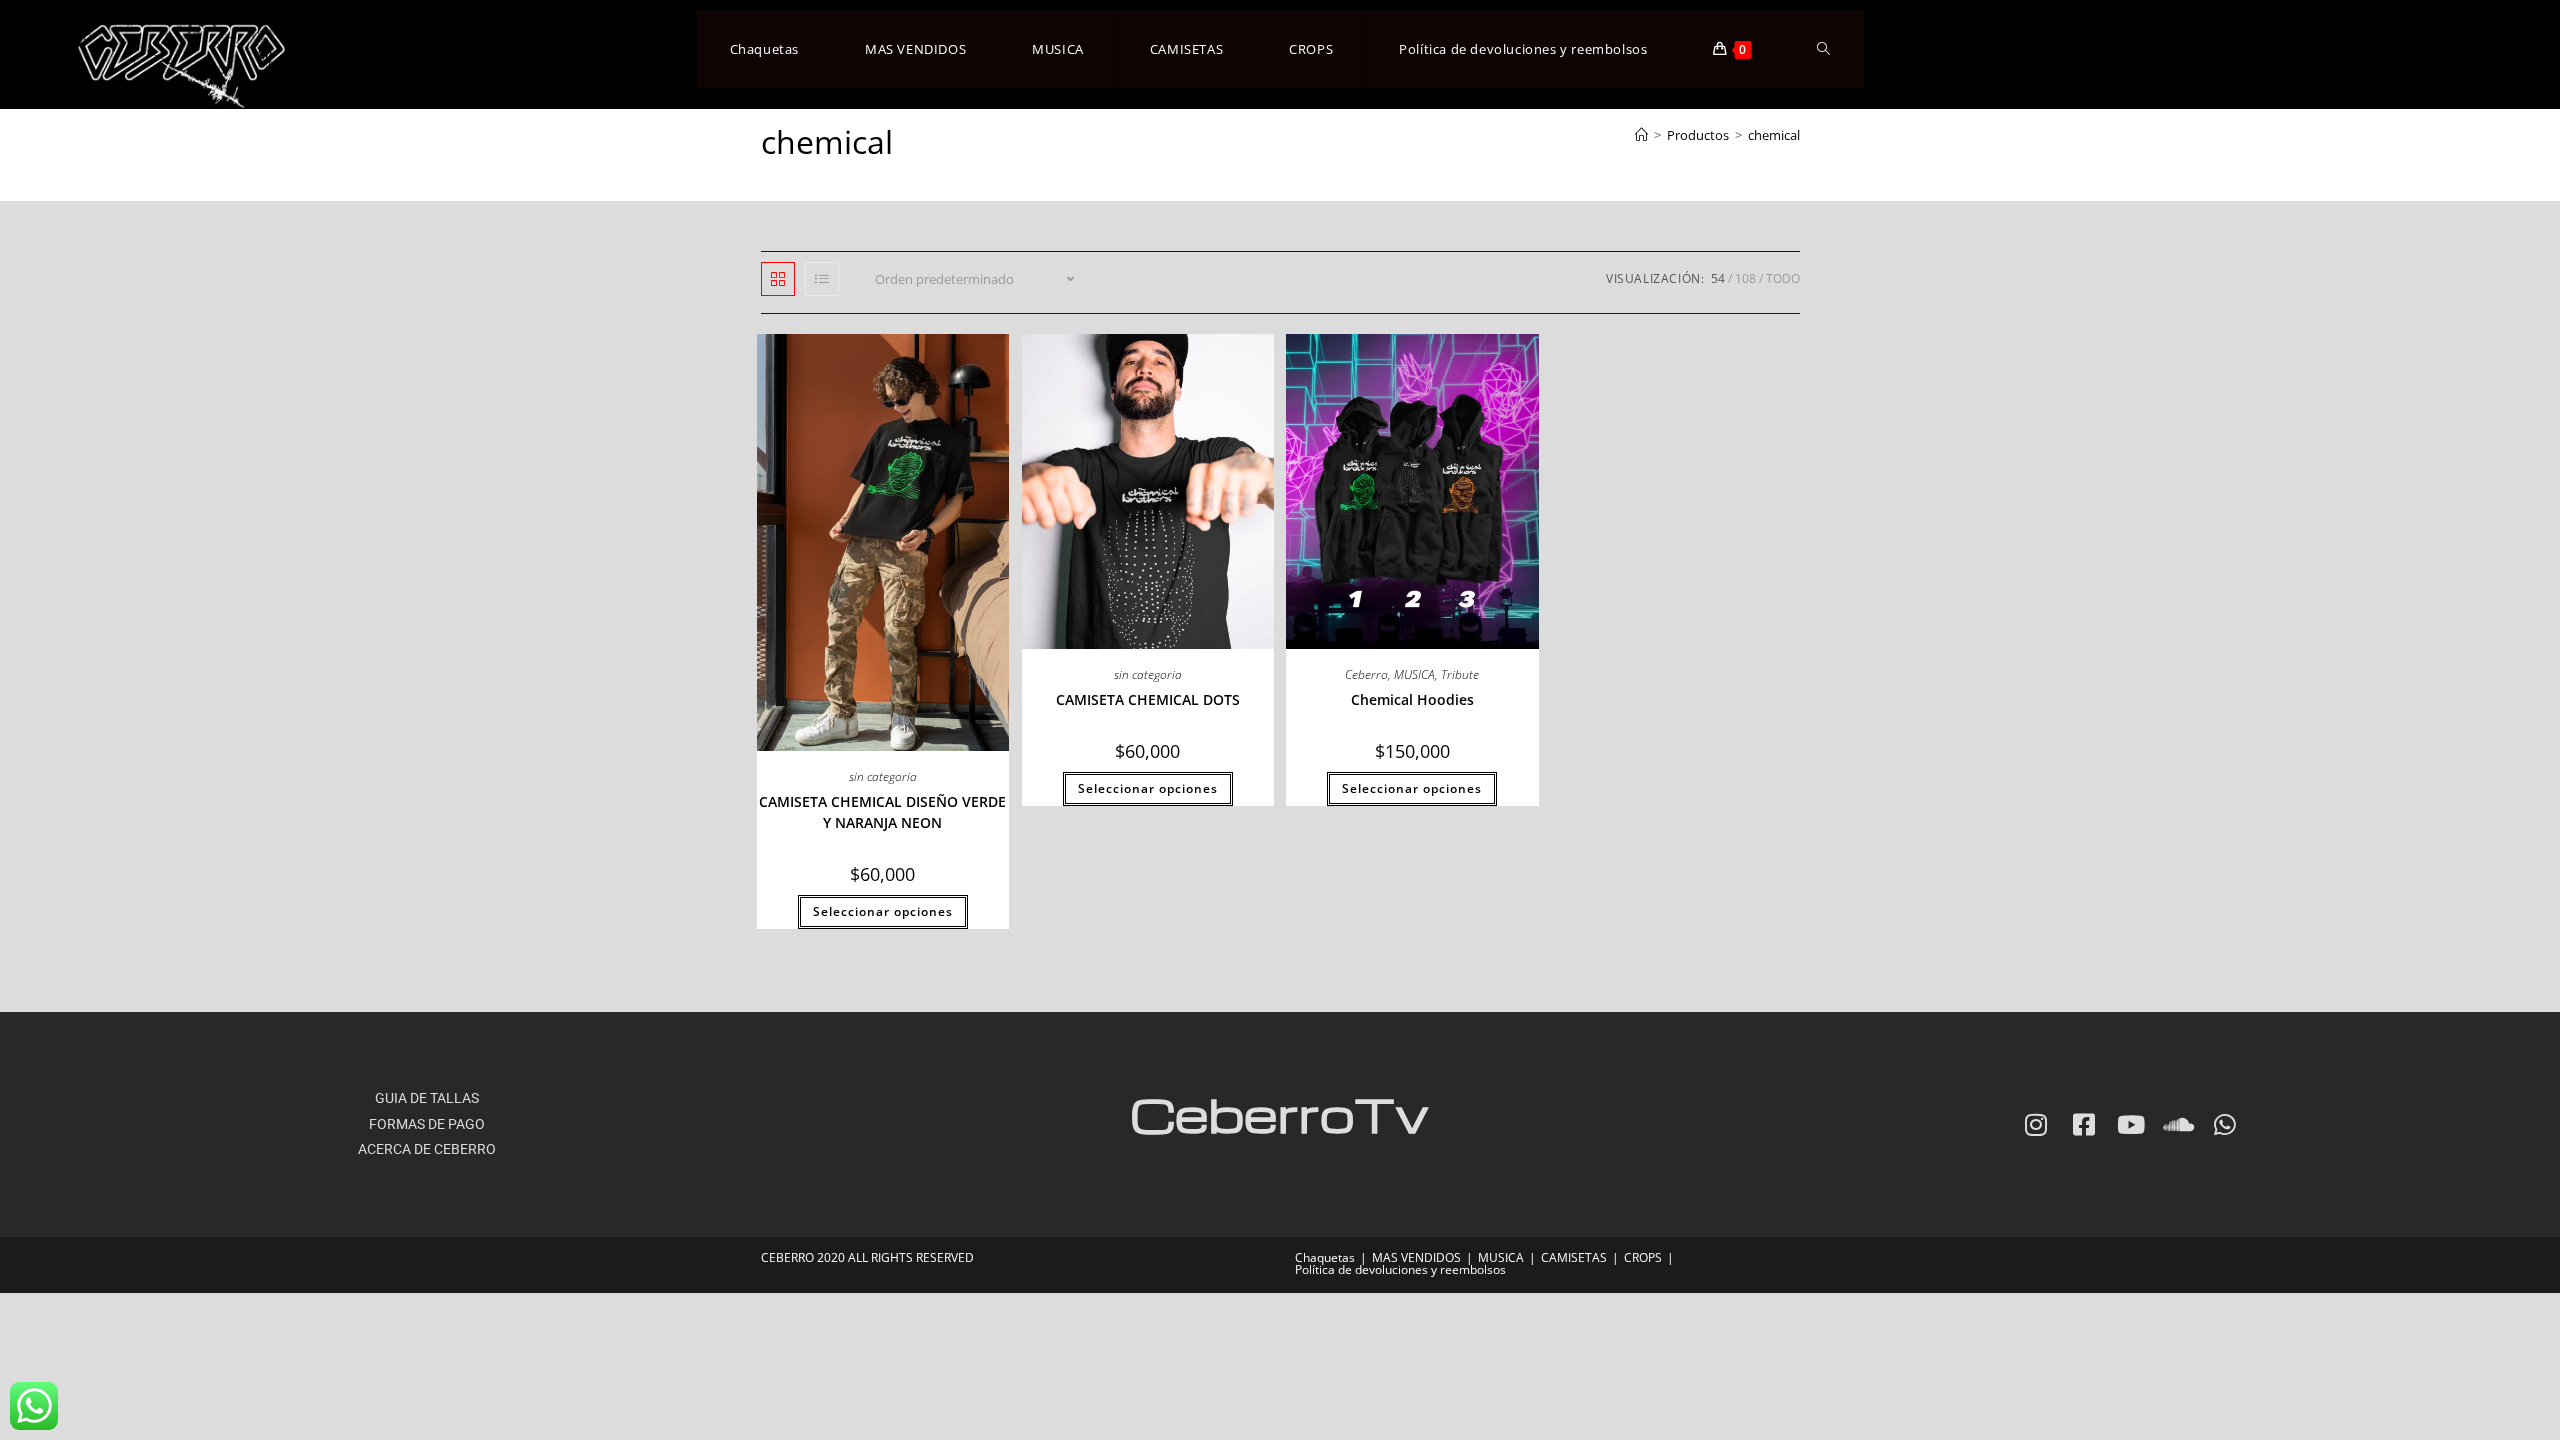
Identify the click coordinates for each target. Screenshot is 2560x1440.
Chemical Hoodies (1412, 699)
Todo (1783, 278)
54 (1718, 278)
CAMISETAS (1574, 1257)
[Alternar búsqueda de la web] (1823, 49)
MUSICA (1414, 674)
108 (1745, 278)
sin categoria (883, 776)
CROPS (1643, 1257)
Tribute (1460, 674)
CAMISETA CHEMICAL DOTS (1148, 699)
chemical (1774, 135)
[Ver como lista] (822, 279)
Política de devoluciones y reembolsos (1400, 1269)
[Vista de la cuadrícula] (778, 279)
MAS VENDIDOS (1416, 1257)
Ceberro (1366, 674)
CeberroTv (1279, 1113)
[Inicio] (1641, 135)
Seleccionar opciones (883, 911)
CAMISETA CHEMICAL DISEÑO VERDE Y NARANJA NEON (882, 812)
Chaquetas (1325, 1257)
